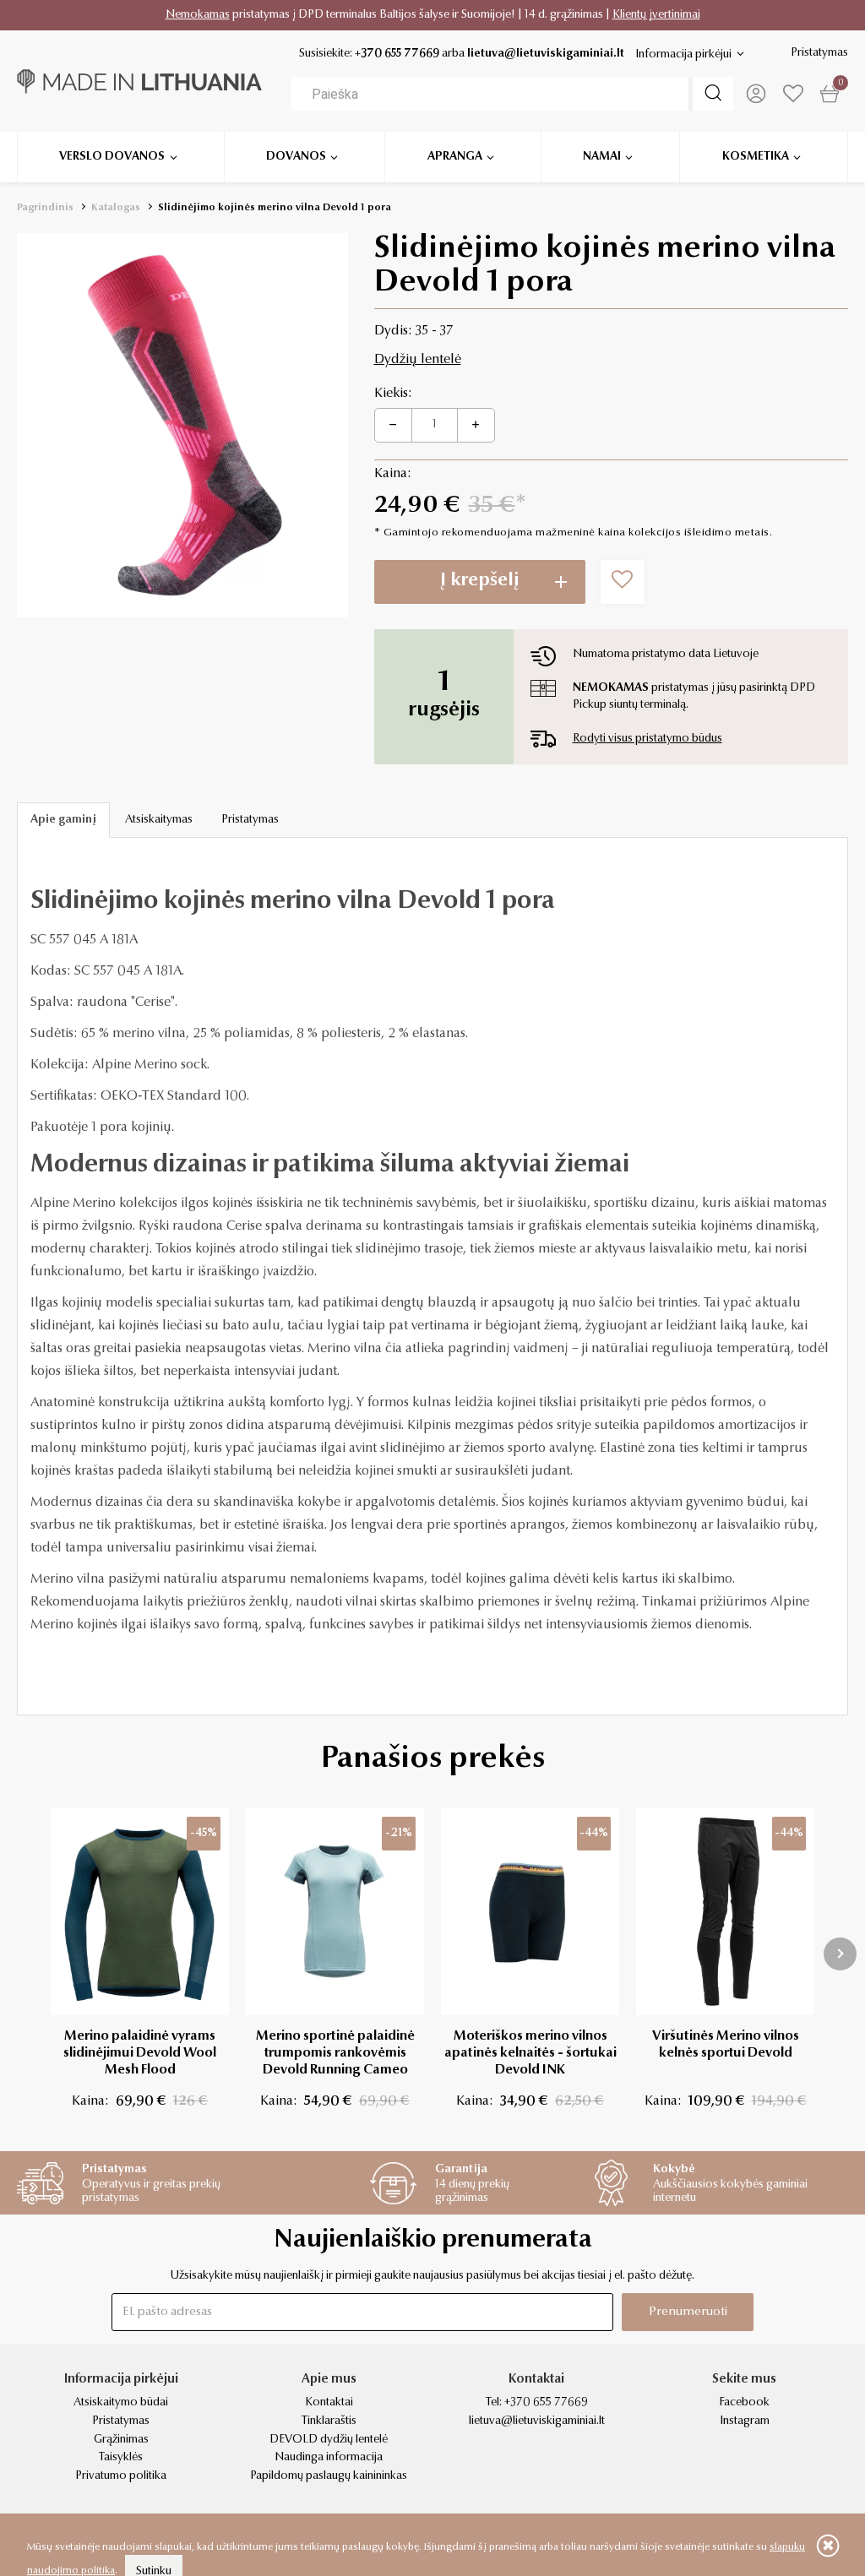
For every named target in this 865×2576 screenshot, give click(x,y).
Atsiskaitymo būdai (121, 2403)
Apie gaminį (63, 820)
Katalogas (116, 208)
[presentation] (840, 1954)
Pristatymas (819, 53)
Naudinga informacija (329, 2458)
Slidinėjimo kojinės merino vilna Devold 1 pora (275, 208)
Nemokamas (198, 15)
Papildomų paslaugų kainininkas (329, 2476)
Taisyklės (121, 2458)
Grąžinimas (121, 2440)
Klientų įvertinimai (656, 15)
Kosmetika (756, 157)
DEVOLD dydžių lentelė (329, 2440)
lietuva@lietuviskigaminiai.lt (546, 54)
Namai (602, 157)
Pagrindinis (45, 208)
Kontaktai (329, 2403)
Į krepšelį (480, 581)
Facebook (744, 2403)
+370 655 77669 (397, 54)
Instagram (745, 2421)
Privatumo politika (121, 2476)
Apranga (455, 157)
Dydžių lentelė (418, 360)
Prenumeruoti (688, 2312)
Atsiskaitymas (159, 820)
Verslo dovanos (112, 157)
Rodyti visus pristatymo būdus (647, 739)
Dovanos (296, 157)
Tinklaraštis (329, 2421)
